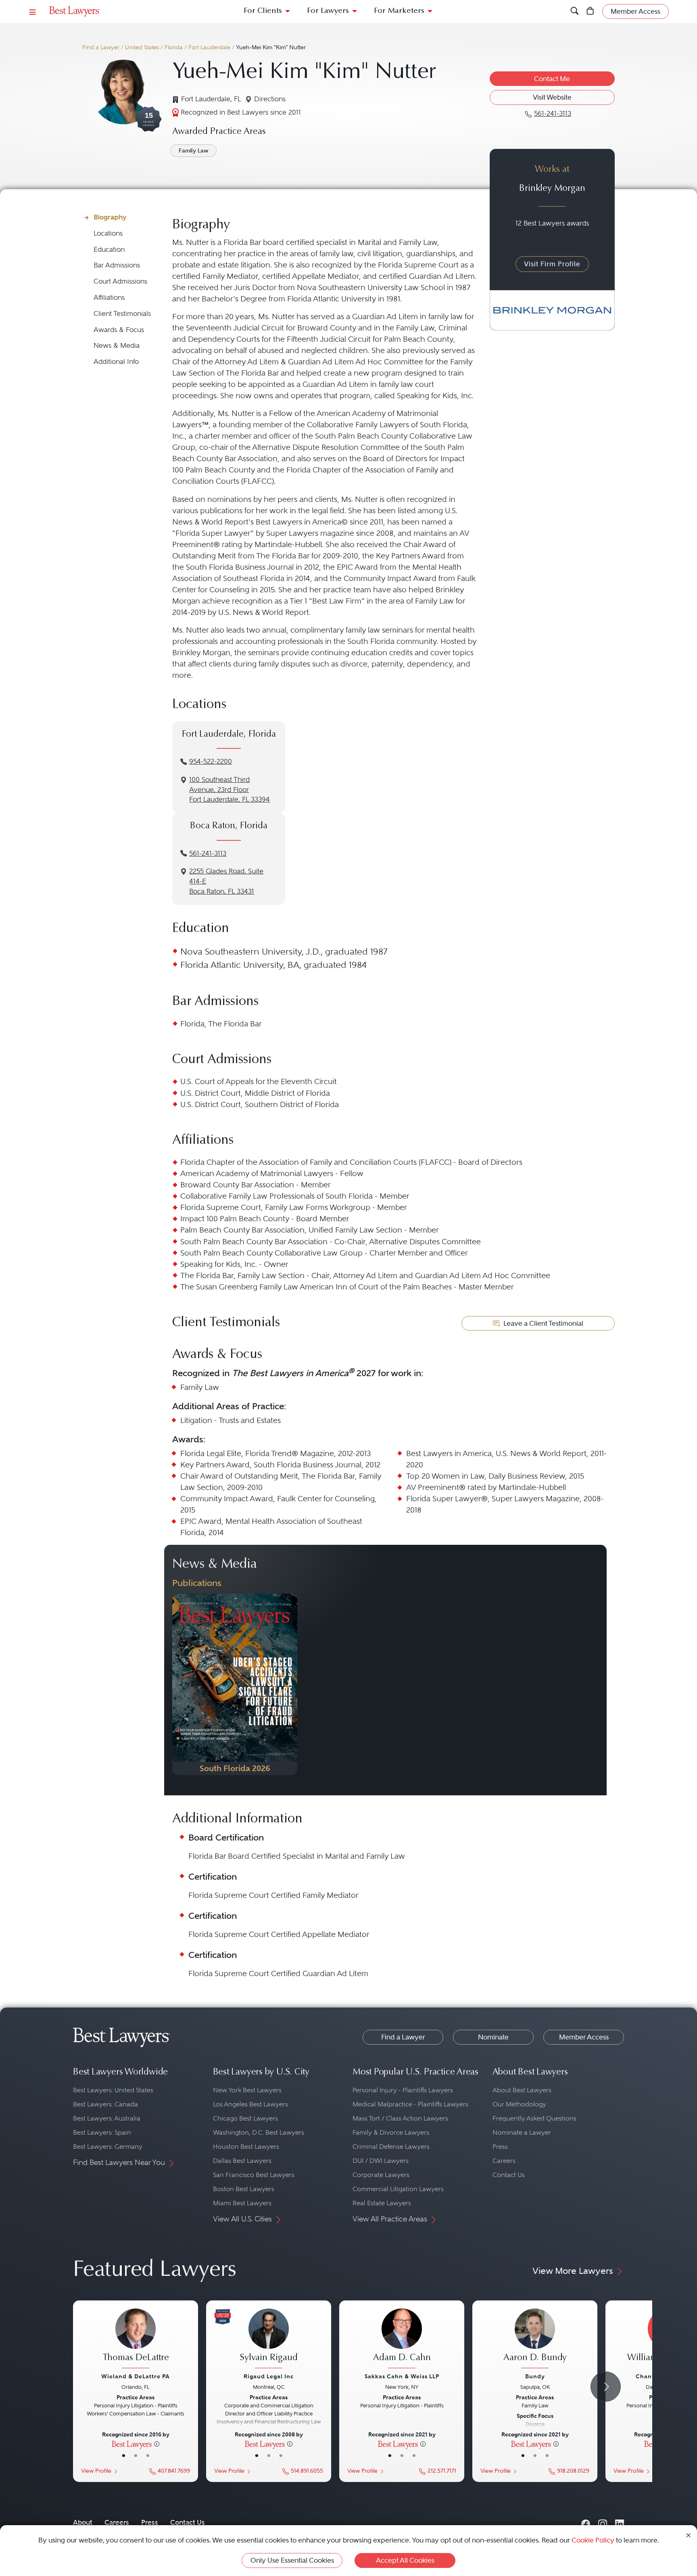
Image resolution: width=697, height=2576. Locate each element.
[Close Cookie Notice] (689, 2535)
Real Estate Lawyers (382, 2203)
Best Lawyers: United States (113, 2090)
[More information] (157, 2444)
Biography (110, 217)
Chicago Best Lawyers (245, 2118)
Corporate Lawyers (381, 2175)
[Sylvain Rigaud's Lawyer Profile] (269, 2340)
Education (109, 250)
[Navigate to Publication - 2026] (235, 1684)
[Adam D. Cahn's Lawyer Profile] (402, 2340)
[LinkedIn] (620, 2523)
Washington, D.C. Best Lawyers (259, 2132)
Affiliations (109, 298)
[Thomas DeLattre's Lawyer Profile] (136, 2340)
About (83, 2522)
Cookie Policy (593, 2540)
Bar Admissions (117, 265)
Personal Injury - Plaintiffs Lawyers (403, 2090)
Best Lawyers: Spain (102, 2132)
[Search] (575, 11)
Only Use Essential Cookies (292, 2560)
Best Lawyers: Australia (107, 2118)
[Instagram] (603, 2523)
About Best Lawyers (522, 2090)
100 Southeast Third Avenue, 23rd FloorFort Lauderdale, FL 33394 (230, 790)
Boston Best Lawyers (244, 2189)
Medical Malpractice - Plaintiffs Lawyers (410, 2104)
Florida (174, 47)
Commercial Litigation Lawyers (398, 2189)
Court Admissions (120, 281)
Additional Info (116, 362)
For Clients (263, 11)
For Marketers (399, 11)
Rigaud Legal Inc (269, 2376)
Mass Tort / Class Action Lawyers (400, 2118)
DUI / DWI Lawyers (381, 2161)
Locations (108, 233)
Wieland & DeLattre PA (136, 2376)
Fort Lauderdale (209, 47)
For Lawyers (328, 11)
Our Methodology (519, 2104)
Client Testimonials (122, 314)
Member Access (584, 2037)
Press (500, 2147)
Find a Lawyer (101, 47)
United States (142, 47)
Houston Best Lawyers (246, 2147)
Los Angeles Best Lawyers (250, 2104)
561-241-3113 (208, 853)
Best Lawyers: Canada (105, 2104)
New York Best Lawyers (247, 2090)
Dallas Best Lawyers (242, 2161)
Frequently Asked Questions (534, 2118)
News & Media (117, 346)
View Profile (96, 2471)
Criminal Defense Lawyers (391, 2147)
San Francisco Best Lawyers (254, 2175)
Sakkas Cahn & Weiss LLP (402, 2376)
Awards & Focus (119, 330)
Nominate (493, 2037)
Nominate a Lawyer (522, 2132)
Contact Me (552, 79)
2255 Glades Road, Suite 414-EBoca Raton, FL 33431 (226, 881)
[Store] (590, 11)
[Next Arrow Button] (606, 2387)
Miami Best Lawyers (242, 2203)
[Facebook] (586, 2523)
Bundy (535, 2376)
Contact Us (509, 2175)
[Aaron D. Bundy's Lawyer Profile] (535, 2340)
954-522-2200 (211, 762)
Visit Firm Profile (552, 264)
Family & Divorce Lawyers (391, 2132)
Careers (504, 2161)
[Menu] (33, 11)
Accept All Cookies (405, 2560)
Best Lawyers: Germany (108, 2147)
